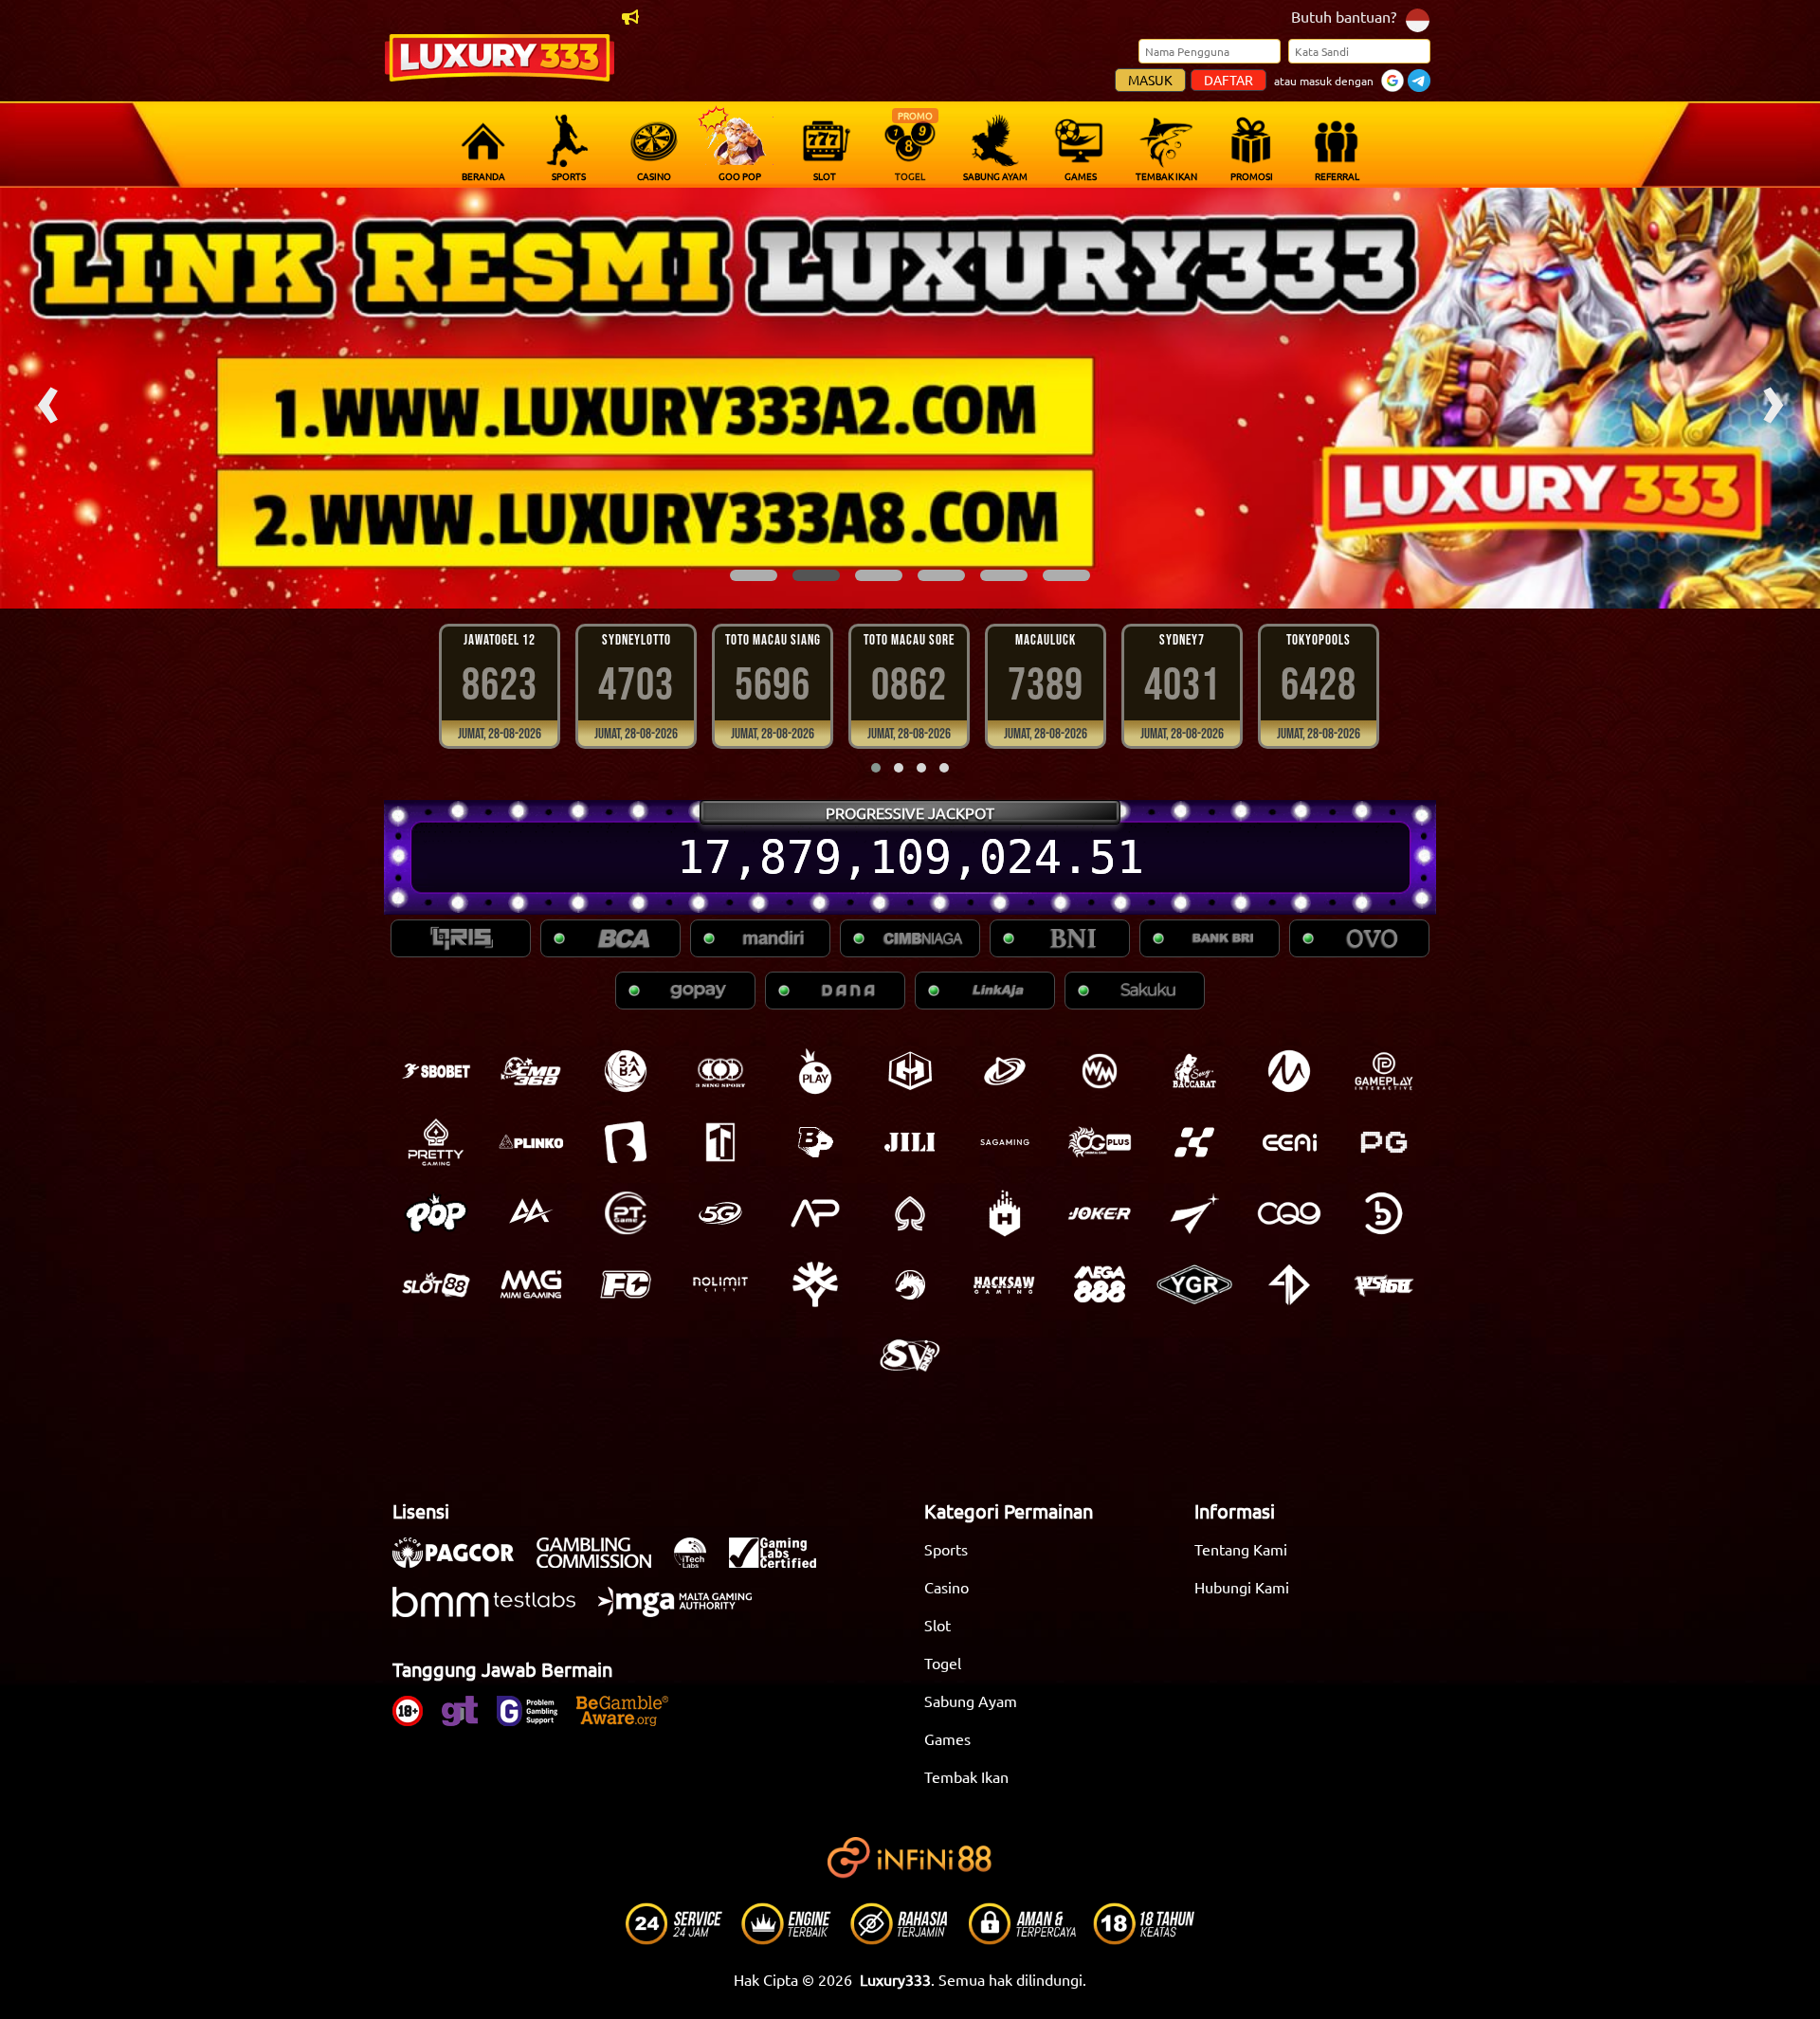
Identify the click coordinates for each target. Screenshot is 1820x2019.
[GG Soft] (910, 1071)
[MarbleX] (1194, 1142)
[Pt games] (626, 1213)
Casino (946, 1587)
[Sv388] (910, 1355)
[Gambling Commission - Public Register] (603, 1562)
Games (947, 1738)
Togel (943, 1663)
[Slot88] (436, 1284)
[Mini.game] (531, 1142)
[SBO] (436, 1071)
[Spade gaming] (910, 1213)
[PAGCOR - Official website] (463, 1562)
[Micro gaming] (1289, 1071)
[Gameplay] (1384, 1071)
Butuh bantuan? (1344, 16)
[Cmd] (531, 1071)
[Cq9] (1289, 1213)
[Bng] (1384, 1213)
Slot (937, 1625)
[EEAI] (1289, 1142)
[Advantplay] (815, 1213)
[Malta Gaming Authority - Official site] (684, 1611)
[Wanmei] (1100, 1071)
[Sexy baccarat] (1194, 1071)
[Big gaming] (626, 1142)
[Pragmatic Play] (815, 1071)
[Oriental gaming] (1100, 1142)
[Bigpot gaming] (815, 1142)
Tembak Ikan (966, 1776)
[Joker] (1100, 1213)
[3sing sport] (720, 1071)
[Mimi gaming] (531, 1284)
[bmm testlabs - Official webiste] (493, 1611)
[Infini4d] (1289, 1284)
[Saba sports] (626, 1071)
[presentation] (47, 398)
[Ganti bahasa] (1418, 18)
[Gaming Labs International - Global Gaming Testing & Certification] (782, 1562)
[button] (754, 575)
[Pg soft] (1384, 1142)
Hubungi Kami (1242, 1587)
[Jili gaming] (910, 1142)
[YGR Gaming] (1194, 1284)
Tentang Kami (1241, 1549)
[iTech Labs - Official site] (700, 1562)
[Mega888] (1100, 1284)
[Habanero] (1005, 1213)
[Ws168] (1384, 1284)
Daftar (1228, 80)
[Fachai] (626, 1284)
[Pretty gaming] (436, 1142)
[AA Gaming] (531, 1213)
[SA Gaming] (1005, 1142)
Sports (946, 1549)
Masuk (1150, 80)
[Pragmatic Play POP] (436, 1213)
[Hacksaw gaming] (1005, 1284)
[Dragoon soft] (910, 1284)
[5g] (720, 1213)
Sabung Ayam (971, 1701)
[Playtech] (1005, 1071)
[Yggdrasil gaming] (815, 1284)
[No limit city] (720, 1284)
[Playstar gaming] (1194, 1213)
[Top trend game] (720, 1142)
